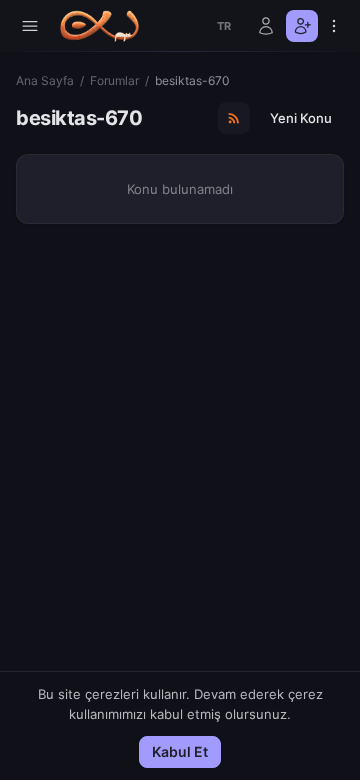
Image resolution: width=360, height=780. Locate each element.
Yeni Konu (301, 118)
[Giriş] (266, 26)
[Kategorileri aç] (30, 26)
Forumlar (114, 80)
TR (224, 26)
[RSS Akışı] (234, 118)
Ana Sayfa (45, 80)
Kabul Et (180, 751)
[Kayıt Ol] (302, 26)
